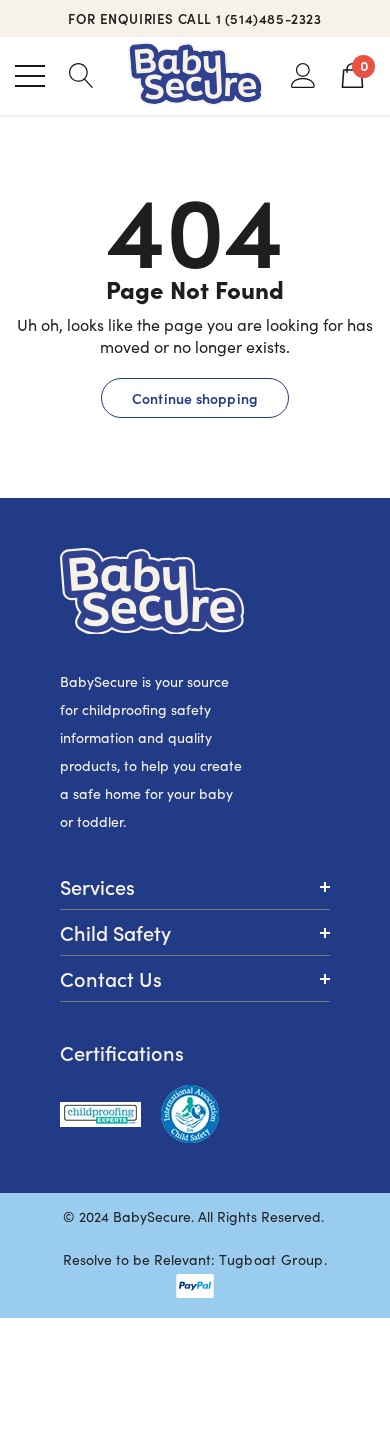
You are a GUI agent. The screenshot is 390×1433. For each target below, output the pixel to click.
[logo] (195, 76)
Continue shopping (195, 398)
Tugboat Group (271, 1259)
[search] (81, 74)
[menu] (30, 76)
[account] (303, 74)
